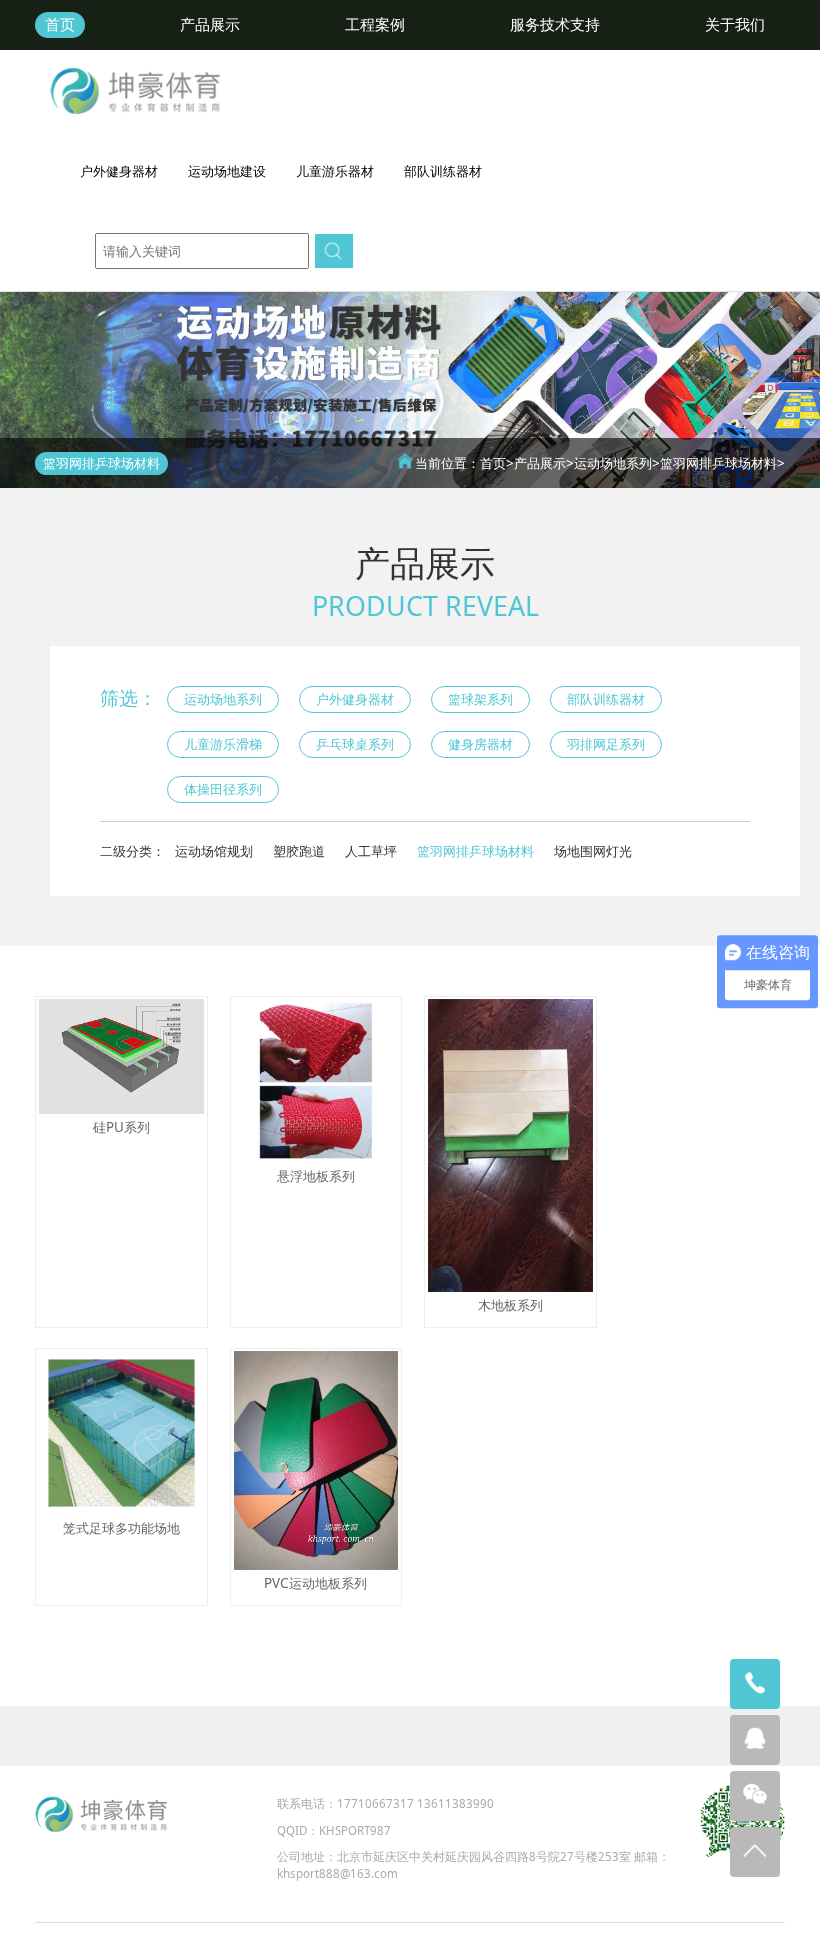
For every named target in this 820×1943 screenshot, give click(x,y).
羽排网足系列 (606, 744)
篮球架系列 (480, 699)
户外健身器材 (355, 699)
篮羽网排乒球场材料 (718, 463)
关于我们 (735, 24)
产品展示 (210, 24)
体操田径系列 (223, 789)
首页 (60, 24)
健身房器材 (480, 744)
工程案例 (375, 24)
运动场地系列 (613, 463)
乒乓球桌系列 (355, 744)
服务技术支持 (555, 24)
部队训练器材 (606, 699)
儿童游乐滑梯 (223, 744)
